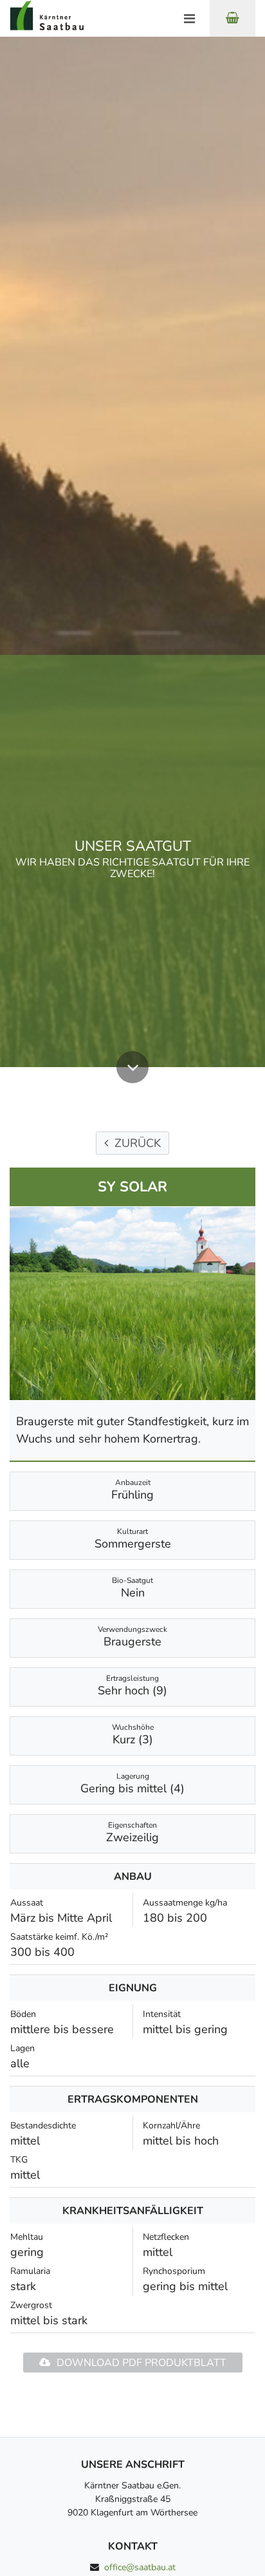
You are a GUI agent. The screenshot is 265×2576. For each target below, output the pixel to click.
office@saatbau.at (140, 2567)
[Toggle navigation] (189, 19)
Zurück (138, 1143)
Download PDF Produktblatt (142, 2363)
